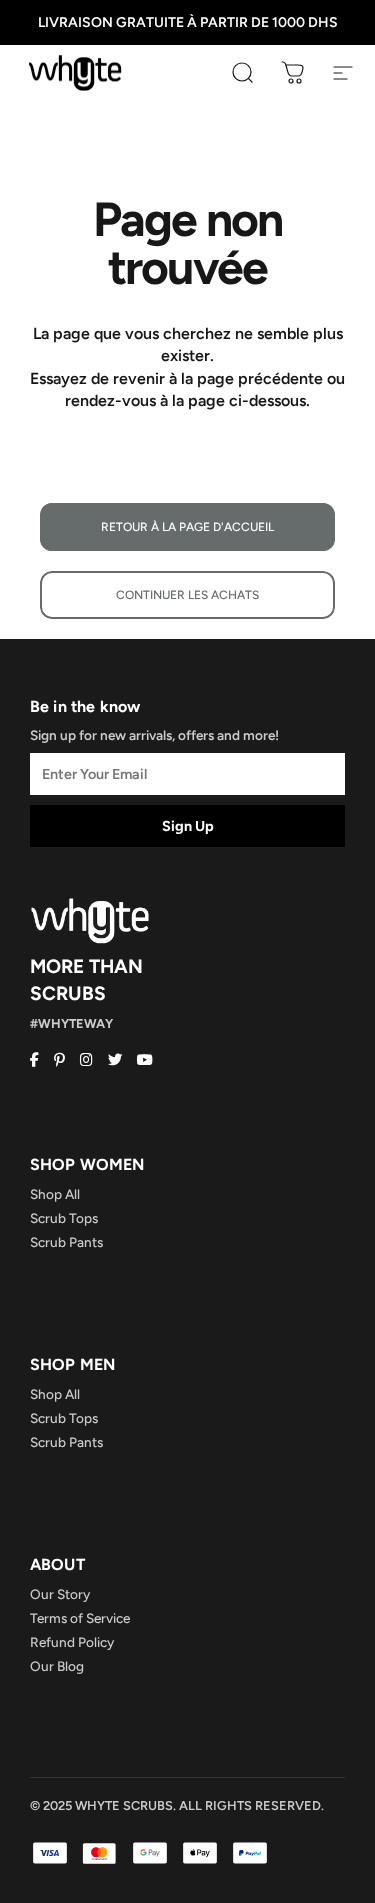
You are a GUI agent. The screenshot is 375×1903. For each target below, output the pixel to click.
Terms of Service (80, 1618)
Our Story (60, 1594)
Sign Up (188, 826)
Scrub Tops (64, 1218)
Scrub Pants (66, 1242)
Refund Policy (72, 1642)
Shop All (55, 1194)
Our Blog (57, 1666)
